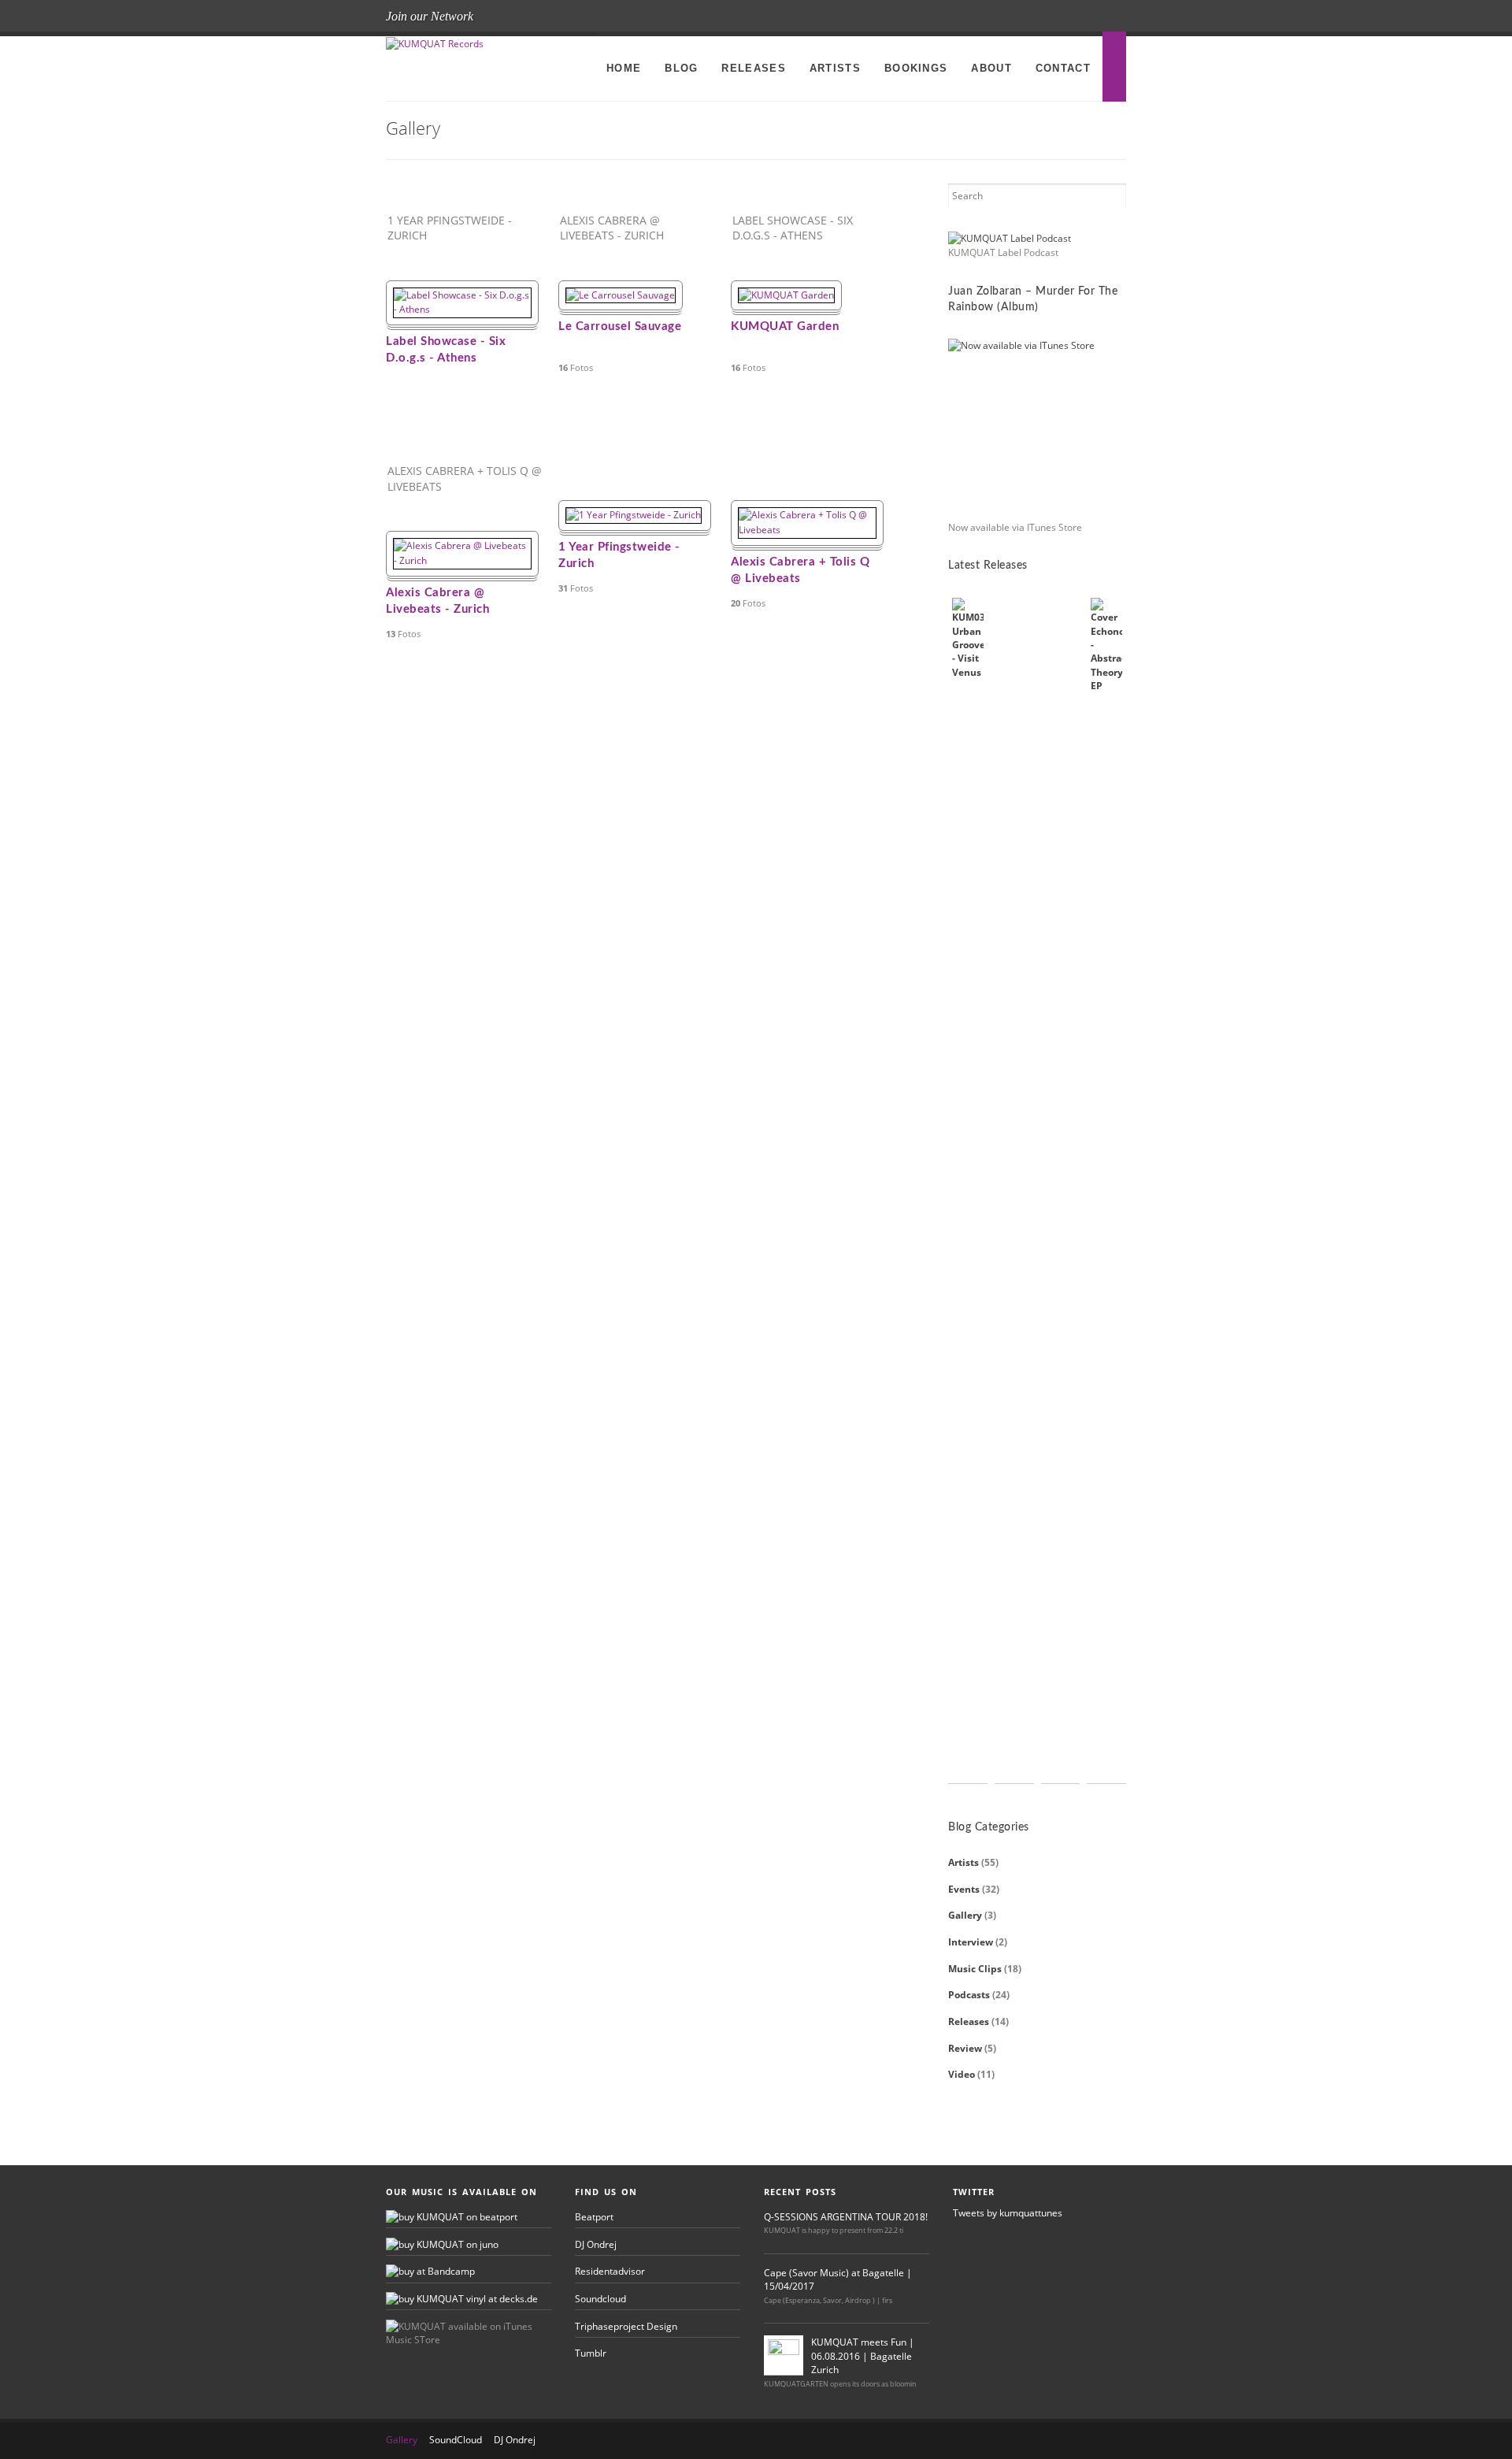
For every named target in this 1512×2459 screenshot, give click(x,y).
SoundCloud (456, 2440)
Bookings (916, 68)
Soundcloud (600, 2299)
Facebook (1007, 17)
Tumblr (591, 2353)
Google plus (1111, 17)
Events (964, 1889)
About (991, 68)
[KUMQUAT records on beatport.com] (452, 2217)
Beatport (594, 2217)
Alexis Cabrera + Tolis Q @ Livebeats (800, 570)
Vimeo (1085, 17)
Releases (753, 68)
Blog (681, 68)
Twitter (1033, 17)
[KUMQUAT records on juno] (442, 2244)
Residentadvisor (610, 2271)
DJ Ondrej (596, 2244)
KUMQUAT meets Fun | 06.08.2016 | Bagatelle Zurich (863, 2356)
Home (624, 68)
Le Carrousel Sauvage (620, 326)
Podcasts (969, 1995)
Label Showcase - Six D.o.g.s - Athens (446, 350)
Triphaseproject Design (626, 2326)
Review (965, 2048)
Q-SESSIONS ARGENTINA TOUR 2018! (846, 2217)
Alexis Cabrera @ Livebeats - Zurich (437, 601)
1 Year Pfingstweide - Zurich (619, 555)
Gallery (965, 1915)
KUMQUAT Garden (785, 326)
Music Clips (975, 1969)
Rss (981, 17)
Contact (1063, 68)
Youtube (1059, 17)
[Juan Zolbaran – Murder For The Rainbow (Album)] (1037, 428)
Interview (971, 1942)
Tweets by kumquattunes (1008, 2213)
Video (962, 2074)
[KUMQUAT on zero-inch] (430, 2271)
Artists (835, 68)
